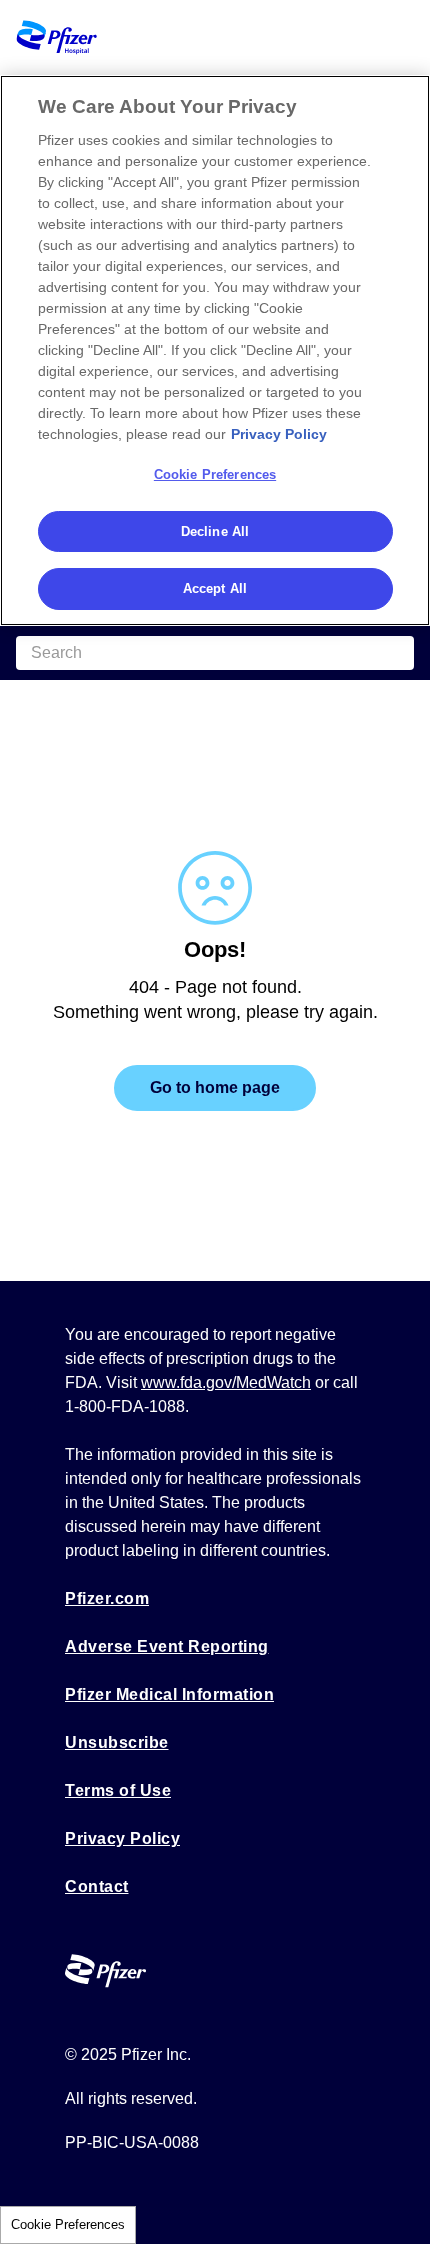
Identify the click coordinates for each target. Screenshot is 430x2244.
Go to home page (215, 1087)
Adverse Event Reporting (167, 1646)
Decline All (215, 531)
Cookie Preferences (68, 2224)
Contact (97, 1886)
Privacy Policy (122, 1838)
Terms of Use (118, 1790)
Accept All (215, 588)
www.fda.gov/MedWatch (226, 1382)
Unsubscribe (117, 1742)
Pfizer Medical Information (169, 1694)
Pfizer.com (107, 1598)
